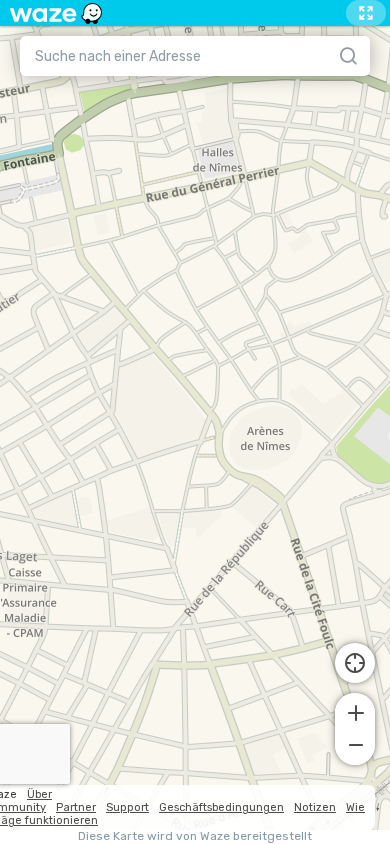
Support (127, 807)
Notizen (315, 807)
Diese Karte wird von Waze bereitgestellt (195, 836)
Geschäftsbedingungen (221, 807)
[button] (355, 711)
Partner (76, 807)
